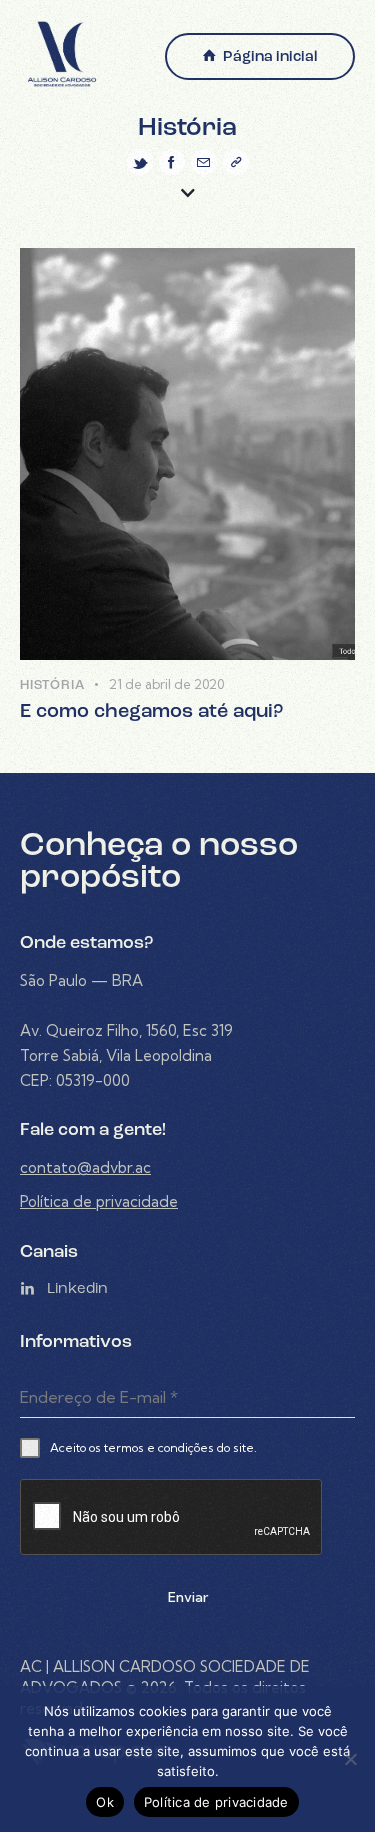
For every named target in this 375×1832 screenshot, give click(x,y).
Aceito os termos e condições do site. (153, 1447)
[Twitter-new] (140, 162)
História (52, 685)
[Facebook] (172, 162)
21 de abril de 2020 (166, 684)
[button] (236, 162)
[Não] (350, 1759)
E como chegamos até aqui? (151, 712)
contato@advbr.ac (85, 1167)
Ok (105, 1802)
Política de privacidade (99, 1201)
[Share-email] (204, 162)
